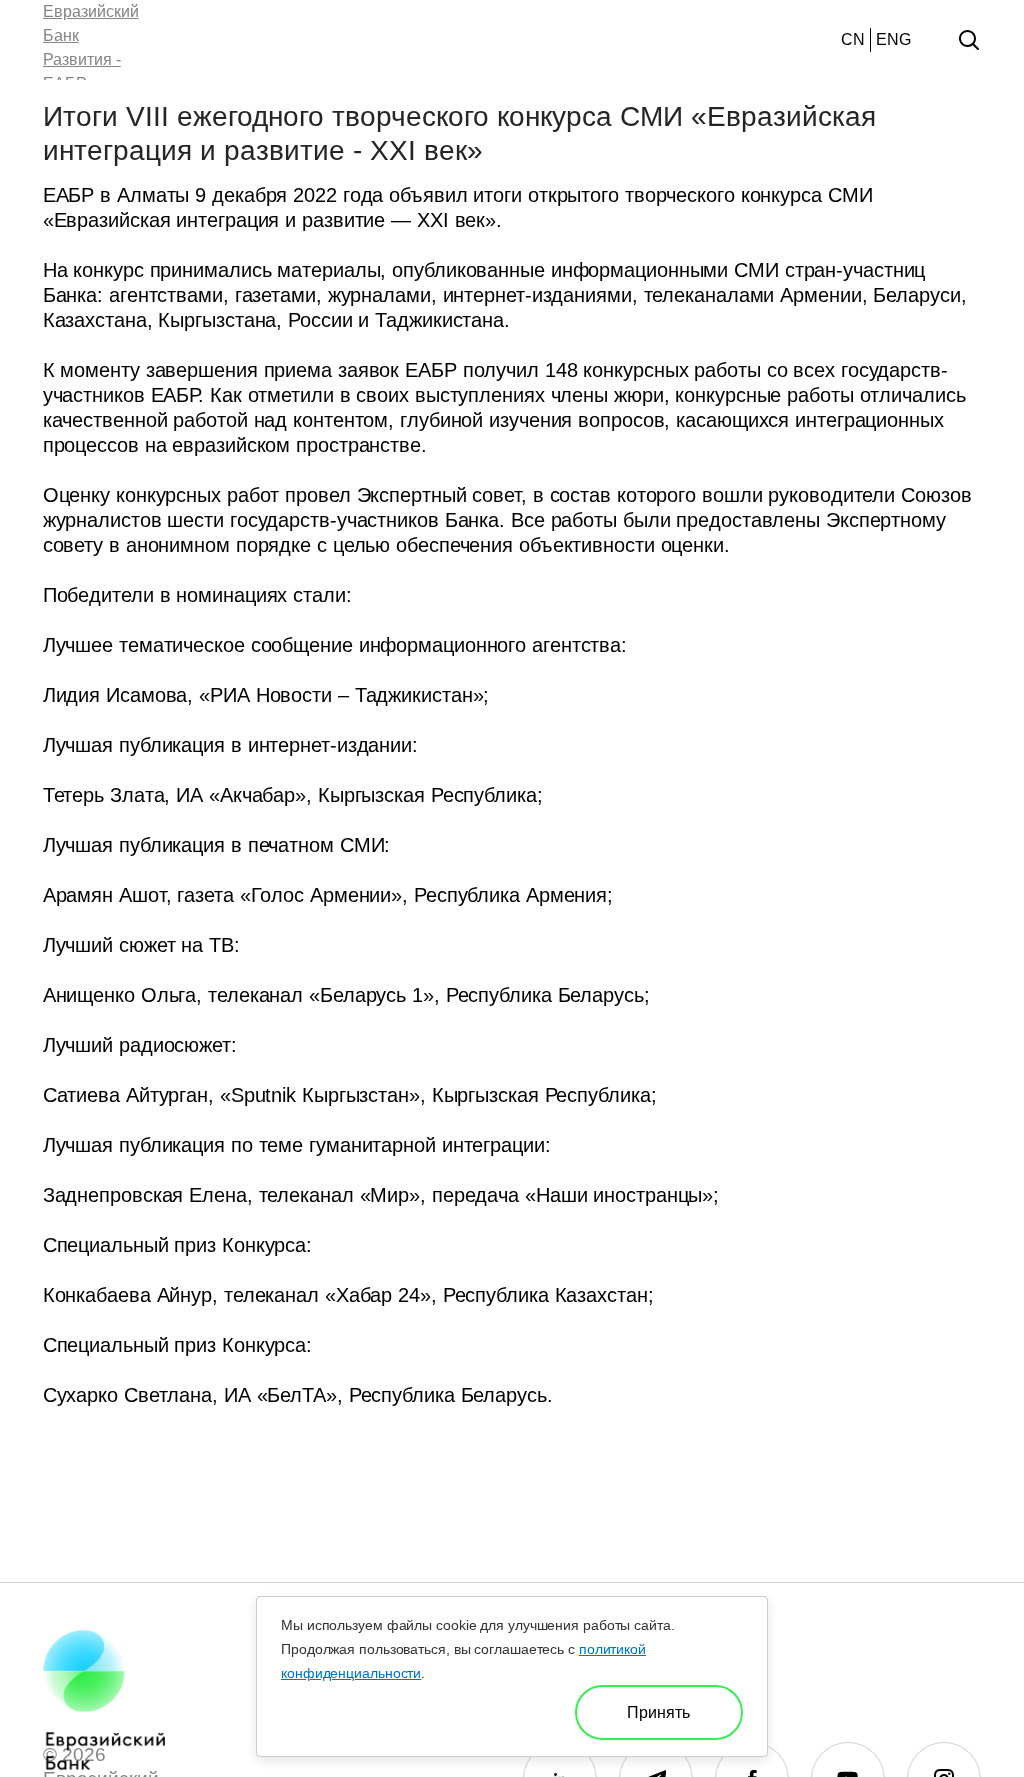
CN (853, 39)
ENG (893, 39)
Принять (658, 1712)
